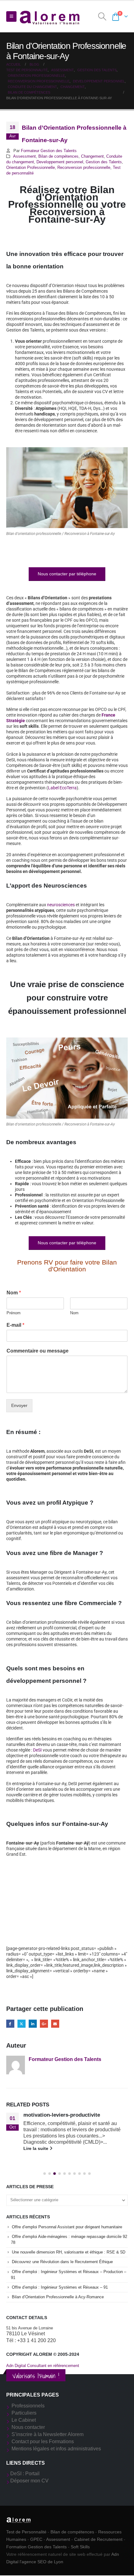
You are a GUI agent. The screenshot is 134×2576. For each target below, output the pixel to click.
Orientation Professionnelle (31, 168)
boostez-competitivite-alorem (60, 2115)
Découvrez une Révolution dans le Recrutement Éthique (62, 2262)
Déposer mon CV (29, 2481)
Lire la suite (36, 2148)
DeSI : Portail (25, 2474)
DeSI (37, 1750)
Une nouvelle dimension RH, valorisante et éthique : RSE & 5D (69, 2252)
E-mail (15, 1325)
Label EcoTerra (62, 788)
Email (55, 2024)
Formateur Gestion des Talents (49, 151)
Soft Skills (80, 2547)
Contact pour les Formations (43, 2441)
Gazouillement (22, 2024)
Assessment (24, 156)
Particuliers (24, 2413)
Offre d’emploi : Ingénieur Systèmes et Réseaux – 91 (60, 2287)
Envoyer (19, 1405)
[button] (11, 16)
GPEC (36, 2539)
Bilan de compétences (58, 156)
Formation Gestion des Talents (36, 2547)
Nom (14, 1293)
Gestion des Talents (104, 162)
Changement (92, 156)
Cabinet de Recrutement (98, 2539)
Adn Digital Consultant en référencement (43, 2366)
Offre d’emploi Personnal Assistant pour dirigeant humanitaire (67, 2227)
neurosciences (61, 905)
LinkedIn (33, 2024)
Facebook (10, 2024)
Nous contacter (28, 2427)
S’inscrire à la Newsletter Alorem (48, 2434)
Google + (44, 2024)
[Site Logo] (50, 17)
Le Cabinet (24, 2420)
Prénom (14, 1313)
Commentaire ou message (38, 1351)
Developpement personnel (60, 162)
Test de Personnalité (26, 2532)
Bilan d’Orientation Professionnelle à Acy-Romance (58, 2297)
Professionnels (28, 2406)
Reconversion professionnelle (84, 168)
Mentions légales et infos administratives (56, 2449)
